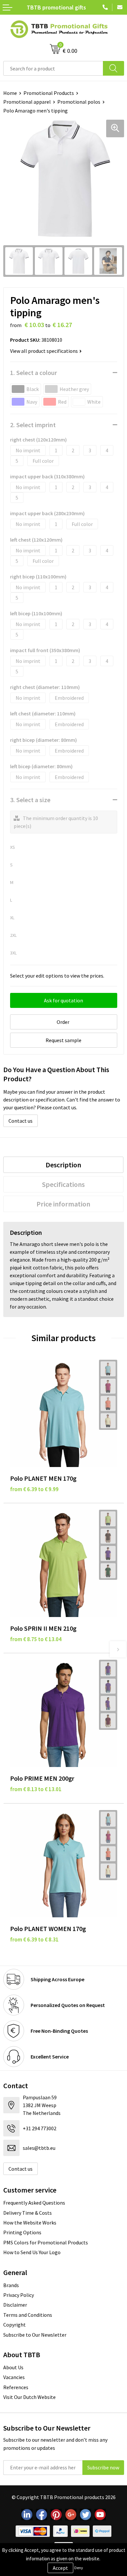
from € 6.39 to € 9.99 (34, 1489)
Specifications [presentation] (63, 1184)
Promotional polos (79, 102)
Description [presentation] (63, 1165)
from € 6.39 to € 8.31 (34, 1939)
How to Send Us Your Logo (32, 2252)
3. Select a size (30, 800)
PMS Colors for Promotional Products (46, 2242)
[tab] (63, 1165)
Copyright (14, 2325)
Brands (11, 2285)
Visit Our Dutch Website (29, 2397)
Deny (79, 2568)
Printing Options (22, 2232)
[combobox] (53, 68)
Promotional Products (49, 93)
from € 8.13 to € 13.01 (36, 1789)
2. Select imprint (33, 425)
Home (10, 93)
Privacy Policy (19, 2295)
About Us (13, 2367)
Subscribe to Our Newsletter (35, 2335)
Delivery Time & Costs (28, 2213)
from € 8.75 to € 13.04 (36, 1639)
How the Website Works (30, 2223)
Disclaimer (15, 2305)
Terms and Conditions (28, 2315)
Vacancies (14, 2377)
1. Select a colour (34, 373)
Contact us (21, 1121)
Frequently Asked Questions (34, 2203)
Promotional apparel (27, 102)
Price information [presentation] (63, 1204)
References (16, 2387)
